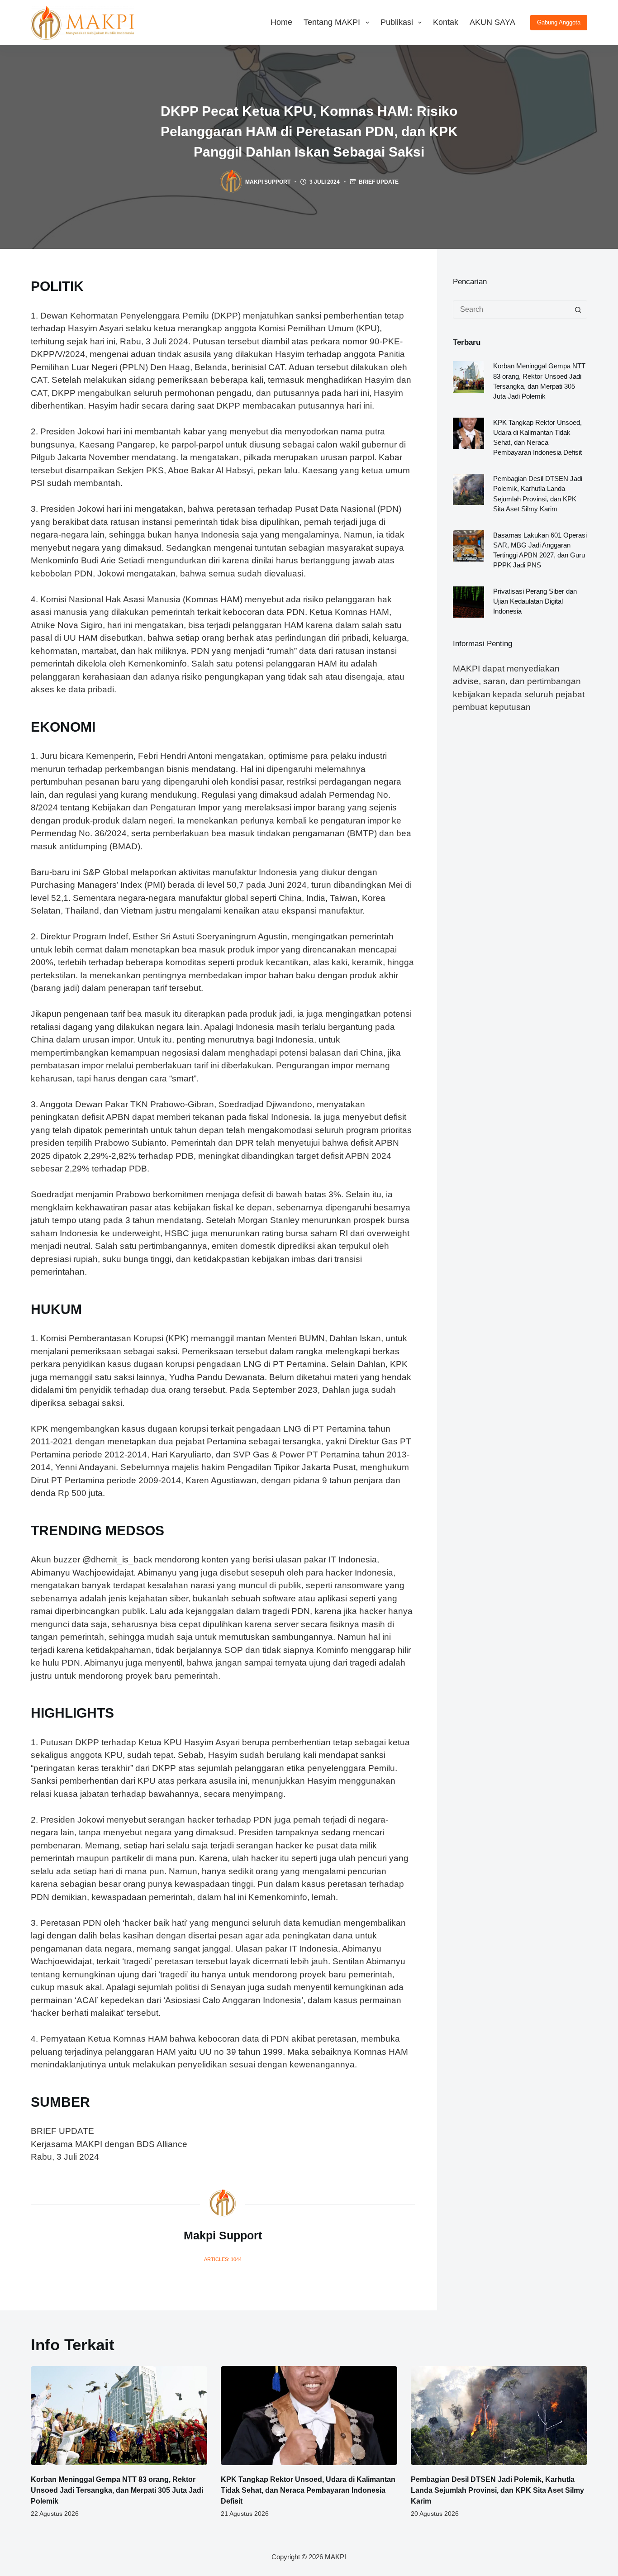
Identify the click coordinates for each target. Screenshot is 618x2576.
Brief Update (379, 182)
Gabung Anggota (559, 22)
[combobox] (511, 310)
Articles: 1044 (223, 2259)
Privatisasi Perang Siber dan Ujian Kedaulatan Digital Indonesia (535, 601)
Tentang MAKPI (332, 22)
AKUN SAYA (492, 22)
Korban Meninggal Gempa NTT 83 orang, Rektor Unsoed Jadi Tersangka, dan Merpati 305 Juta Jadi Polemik (117, 2490)
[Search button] (578, 310)
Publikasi (397, 22)
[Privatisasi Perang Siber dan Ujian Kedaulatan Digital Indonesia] (468, 602)
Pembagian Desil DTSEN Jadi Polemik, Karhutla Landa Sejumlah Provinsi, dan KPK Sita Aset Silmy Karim (497, 2490)
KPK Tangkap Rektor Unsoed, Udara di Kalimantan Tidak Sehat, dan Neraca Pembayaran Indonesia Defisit (308, 2490)
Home (281, 22)
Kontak (446, 22)
